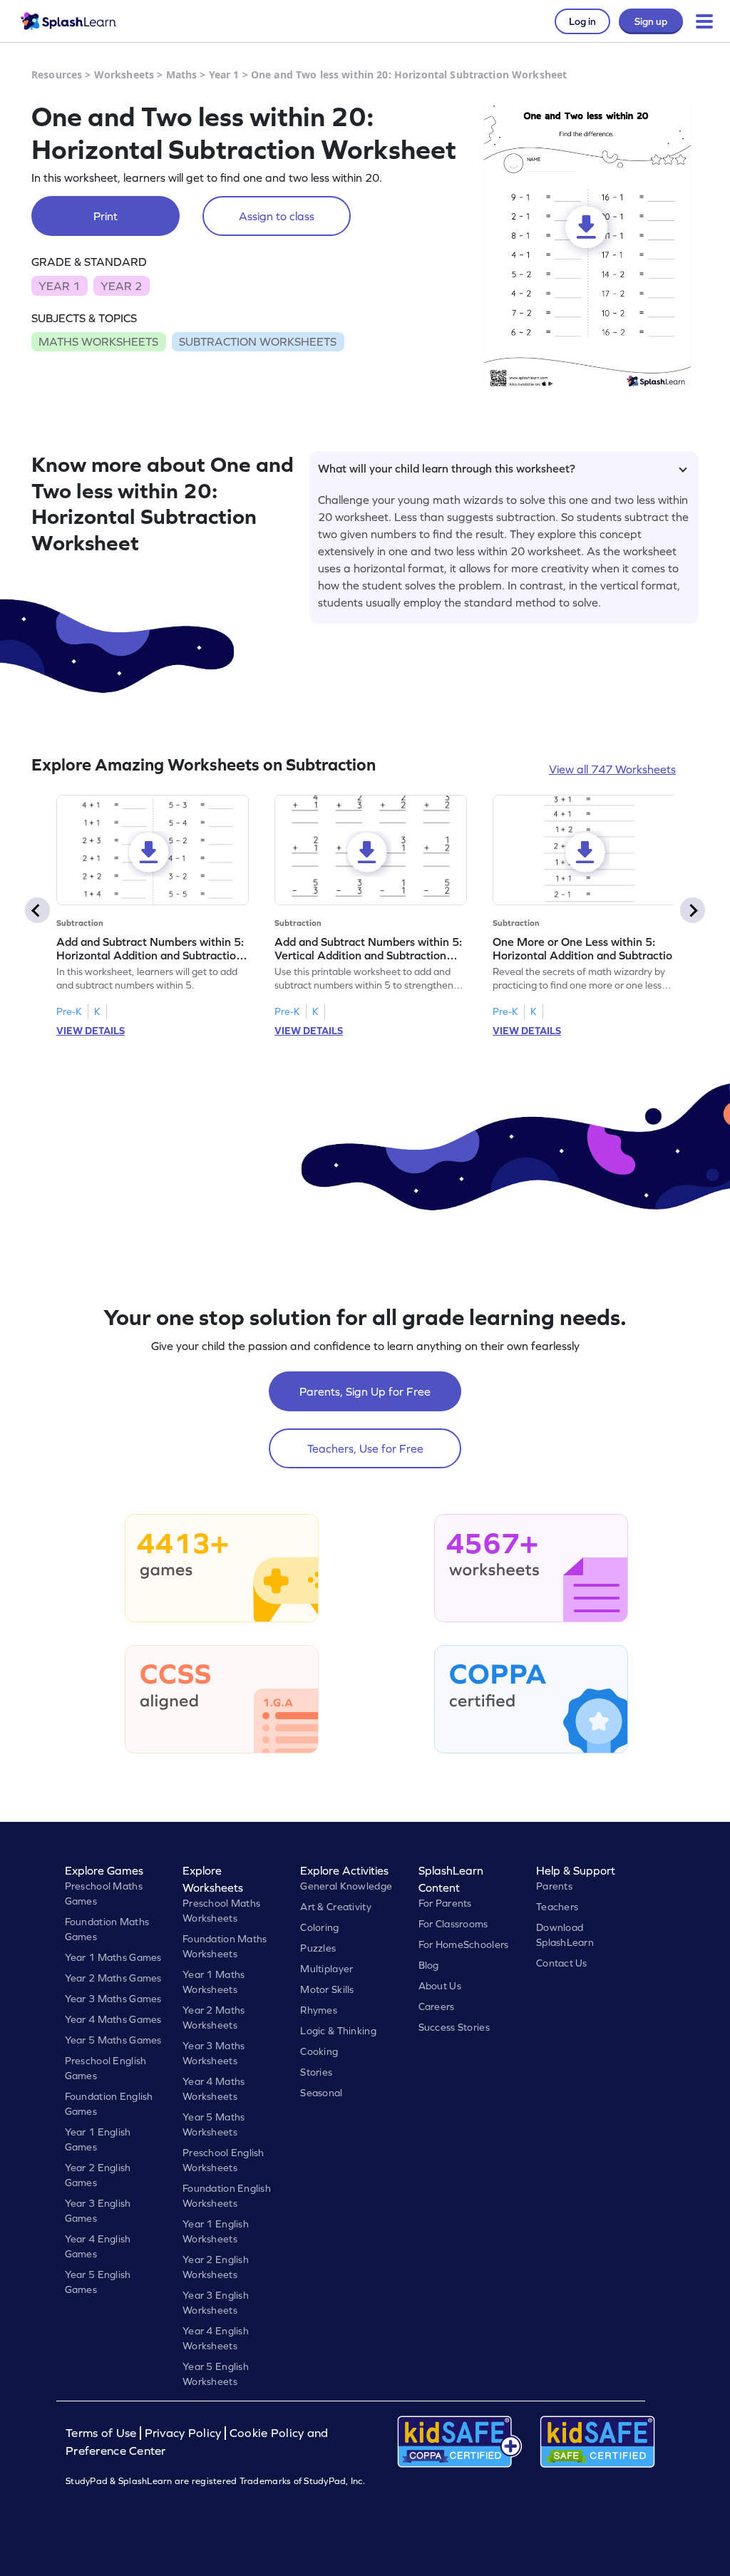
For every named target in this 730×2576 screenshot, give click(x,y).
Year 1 (224, 74)
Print (106, 216)
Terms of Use (103, 2433)
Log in (582, 21)
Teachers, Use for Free (365, 1448)
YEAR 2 (121, 286)
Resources (57, 74)
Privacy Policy (183, 2433)
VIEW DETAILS (91, 1031)
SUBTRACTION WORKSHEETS (258, 341)
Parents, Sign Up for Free (365, 1391)
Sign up (651, 21)
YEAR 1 (59, 286)
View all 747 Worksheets (612, 769)
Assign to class (277, 216)
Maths (182, 74)
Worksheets (124, 74)
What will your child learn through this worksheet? (447, 468)
